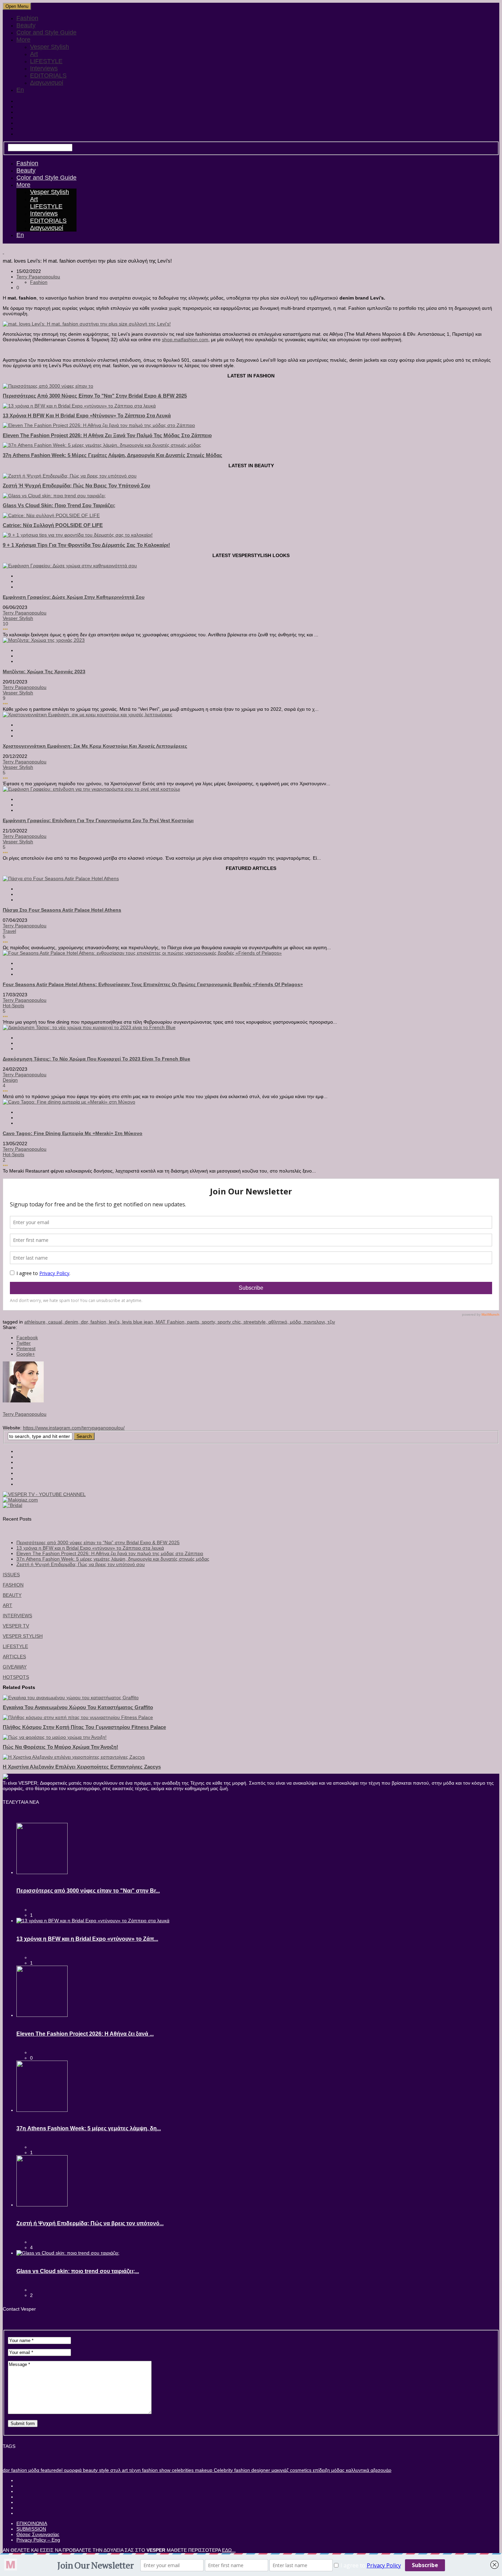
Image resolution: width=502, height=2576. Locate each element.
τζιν (331, 1322)
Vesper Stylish (50, 47)
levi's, (116, 1322)
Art (34, 54)
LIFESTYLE (46, 61)
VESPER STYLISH (23, 1636)
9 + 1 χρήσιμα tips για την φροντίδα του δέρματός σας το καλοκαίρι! (86, 545)
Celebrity (223, 2470)
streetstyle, (256, 1322)
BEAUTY (12, 1595)
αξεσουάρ (380, 2470)
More (23, 40)
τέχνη (134, 2470)
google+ (26, 1354)
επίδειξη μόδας (328, 2470)
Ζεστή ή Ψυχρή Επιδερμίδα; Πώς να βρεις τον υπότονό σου (76, 486)
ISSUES (11, 1575)
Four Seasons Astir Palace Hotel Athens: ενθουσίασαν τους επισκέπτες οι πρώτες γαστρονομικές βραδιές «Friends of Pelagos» (153, 984)
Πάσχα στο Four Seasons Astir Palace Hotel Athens (62, 910)
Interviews (44, 68)
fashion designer (252, 2470)
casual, (57, 1322)
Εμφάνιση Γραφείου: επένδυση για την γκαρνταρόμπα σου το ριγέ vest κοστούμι (98, 820)
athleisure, (36, 1322)
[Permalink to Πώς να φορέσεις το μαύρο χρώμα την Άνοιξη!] (55, 1737)
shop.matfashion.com (185, 340)
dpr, (86, 1322)
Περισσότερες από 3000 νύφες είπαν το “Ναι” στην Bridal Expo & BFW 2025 (98, 1542)
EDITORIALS (48, 75)
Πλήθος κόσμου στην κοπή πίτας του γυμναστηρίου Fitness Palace (84, 1727)
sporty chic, (231, 1322)
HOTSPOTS (16, 1677)
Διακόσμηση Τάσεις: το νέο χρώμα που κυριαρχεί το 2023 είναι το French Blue (96, 1059)
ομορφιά (72, 2470)
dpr (6, 2470)
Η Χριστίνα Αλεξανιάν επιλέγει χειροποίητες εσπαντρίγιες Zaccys (82, 1767)
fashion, (100, 1322)
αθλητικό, (279, 1322)
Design (10, 1080)
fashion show (156, 2470)
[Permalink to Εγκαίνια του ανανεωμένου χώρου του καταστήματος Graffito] (71, 1698)
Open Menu (17, 6)
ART (8, 1605)
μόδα (33, 2470)
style (103, 2470)
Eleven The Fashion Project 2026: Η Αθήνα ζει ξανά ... (85, 2034)
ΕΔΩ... (229, 2550)
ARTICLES (14, 1657)
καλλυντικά (357, 2470)
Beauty (26, 25)
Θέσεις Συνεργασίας (38, 2534)
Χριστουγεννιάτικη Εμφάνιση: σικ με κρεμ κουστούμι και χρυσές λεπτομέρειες (95, 746)
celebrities (182, 2470)
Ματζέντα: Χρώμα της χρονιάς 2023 (44, 671)
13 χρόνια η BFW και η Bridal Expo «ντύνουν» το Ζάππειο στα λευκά (87, 416)
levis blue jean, (139, 1322)
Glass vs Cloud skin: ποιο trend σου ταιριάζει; (59, 505)
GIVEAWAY (15, 1667)
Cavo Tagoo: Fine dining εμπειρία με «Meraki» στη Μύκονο (73, 1133)
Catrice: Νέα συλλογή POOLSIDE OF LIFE (53, 525)
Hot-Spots (13, 1006)
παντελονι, (316, 1322)
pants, (194, 1322)
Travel (9, 931)
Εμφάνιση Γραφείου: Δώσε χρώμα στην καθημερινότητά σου (74, 597)
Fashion (27, 18)
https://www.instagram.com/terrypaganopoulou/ (74, 1428)
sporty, (210, 1322)
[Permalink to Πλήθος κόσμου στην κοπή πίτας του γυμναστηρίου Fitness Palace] (78, 1717)
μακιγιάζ (279, 2470)
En (20, 90)
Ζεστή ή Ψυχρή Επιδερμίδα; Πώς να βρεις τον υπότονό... (90, 2223)
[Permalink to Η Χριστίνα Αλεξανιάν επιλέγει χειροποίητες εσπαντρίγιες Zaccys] (74, 1757)
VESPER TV (16, 1626)
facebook (27, 1338)
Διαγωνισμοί (47, 83)
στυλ (115, 2470)
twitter (24, 1343)
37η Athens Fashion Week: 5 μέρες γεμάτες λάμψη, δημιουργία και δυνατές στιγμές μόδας (113, 455)
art (124, 2470)
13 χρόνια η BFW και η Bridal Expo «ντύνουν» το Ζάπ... (87, 1939)
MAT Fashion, (171, 1322)
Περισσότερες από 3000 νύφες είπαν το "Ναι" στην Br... (88, 1891)
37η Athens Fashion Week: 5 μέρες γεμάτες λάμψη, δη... (89, 2128)
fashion (18, 2470)
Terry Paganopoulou (38, 277)
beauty (90, 2470)
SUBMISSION (31, 2529)
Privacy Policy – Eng (38, 2540)
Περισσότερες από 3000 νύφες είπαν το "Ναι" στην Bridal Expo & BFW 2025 (95, 396)
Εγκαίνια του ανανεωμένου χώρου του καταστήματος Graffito (78, 1707)
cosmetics (300, 2470)
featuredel (51, 2470)
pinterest (26, 1348)
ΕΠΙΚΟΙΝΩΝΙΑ (32, 2523)
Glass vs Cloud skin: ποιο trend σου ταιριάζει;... (78, 2271)
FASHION (13, 1585)
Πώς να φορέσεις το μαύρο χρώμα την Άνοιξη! (60, 1747)
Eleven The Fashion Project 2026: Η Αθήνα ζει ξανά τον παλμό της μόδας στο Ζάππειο (107, 435)
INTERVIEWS (17, 1616)
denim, (73, 1322)
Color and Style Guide (46, 32)
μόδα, (297, 1322)
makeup (203, 2470)
